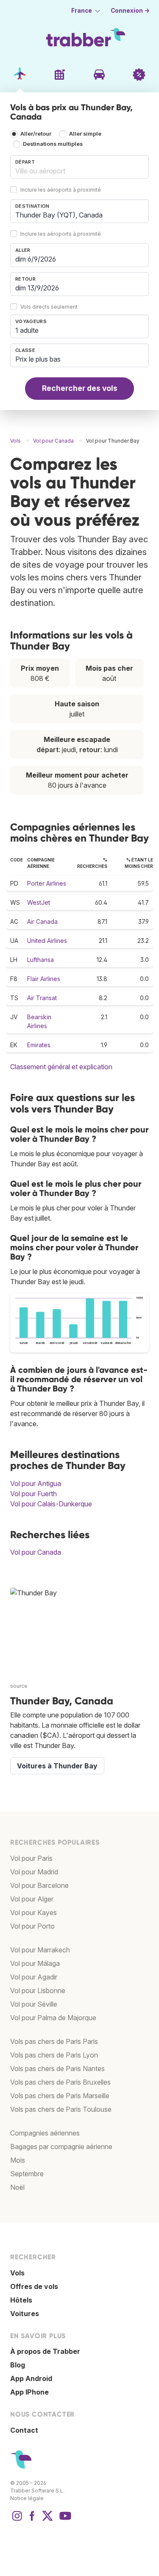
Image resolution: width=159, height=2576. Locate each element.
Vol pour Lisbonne (38, 1991)
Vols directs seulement (49, 307)
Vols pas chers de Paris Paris (54, 2041)
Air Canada (42, 921)
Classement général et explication (61, 1067)
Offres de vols (34, 2286)
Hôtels (21, 2300)
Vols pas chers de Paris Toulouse (61, 2109)
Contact (24, 2430)
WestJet (39, 902)
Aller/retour (36, 134)
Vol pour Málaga (35, 1963)
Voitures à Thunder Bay (57, 1766)
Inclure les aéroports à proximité (61, 190)
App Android (31, 2378)
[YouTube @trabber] (64, 2520)
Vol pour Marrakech (40, 1950)
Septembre (27, 2174)
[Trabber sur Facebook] (32, 2520)
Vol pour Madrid (34, 1872)
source (19, 1686)
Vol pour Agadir (34, 1977)
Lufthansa (40, 960)
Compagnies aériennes (45, 2133)
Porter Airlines (47, 883)
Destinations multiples (53, 144)
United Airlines (47, 941)
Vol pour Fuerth (33, 1494)
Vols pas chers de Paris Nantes (57, 2069)
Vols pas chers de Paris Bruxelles (60, 2082)
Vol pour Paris (31, 1858)
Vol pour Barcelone (39, 1885)
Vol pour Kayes (33, 1912)
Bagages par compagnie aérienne (61, 2147)
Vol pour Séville (34, 2004)
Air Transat (42, 998)
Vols (17, 2273)
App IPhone (29, 2392)
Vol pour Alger (32, 1899)
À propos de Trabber (45, 2351)
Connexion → (130, 11)
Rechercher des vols (80, 388)
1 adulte (27, 330)
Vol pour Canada (36, 1552)
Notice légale (27, 2498)
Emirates (39, 1045)
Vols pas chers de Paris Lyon (54, 2055)
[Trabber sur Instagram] (17, 2520)
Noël (17, 2187)
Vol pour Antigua (36, 1483)
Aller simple (85, 134)
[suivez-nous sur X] (47, 2520)
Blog (18, 2365)
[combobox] (79, 167)
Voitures (25, 2314)
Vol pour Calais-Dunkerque (51, 1504)
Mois (18, 2160)
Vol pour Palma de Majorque (53, 2018)
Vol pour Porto (32, 1926)
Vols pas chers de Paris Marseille (60, 2096)
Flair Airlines (44, 979)
